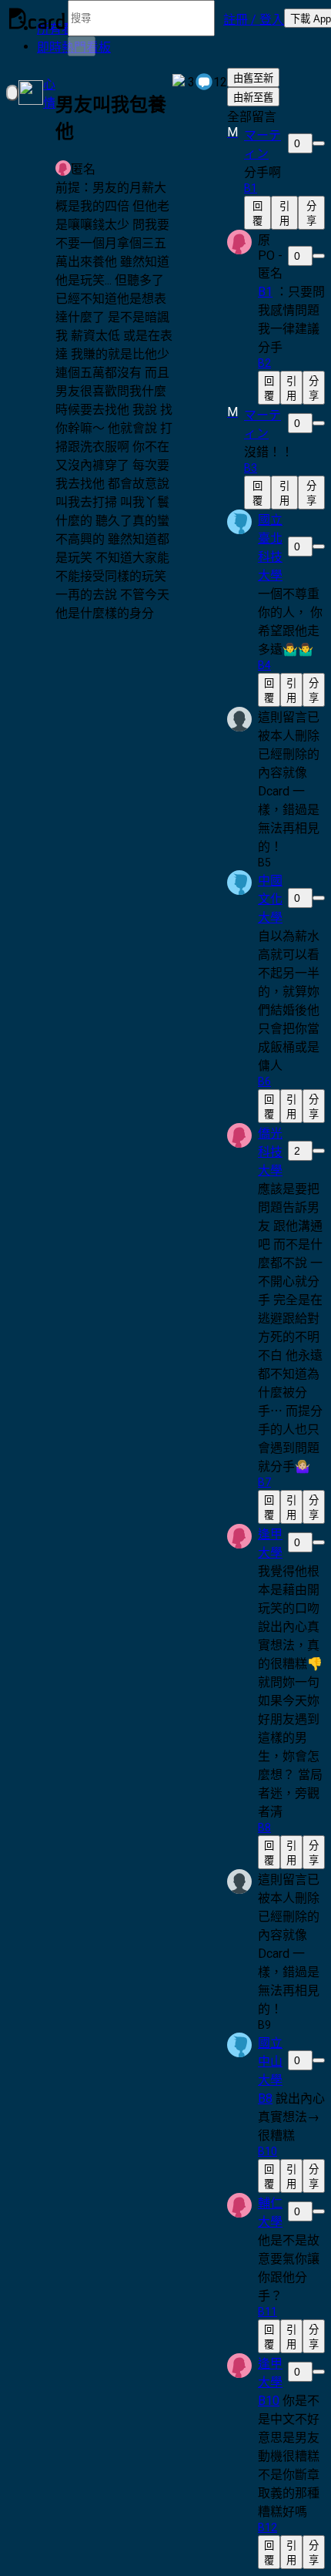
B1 (265, 292)
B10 (269, 2401)
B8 (265, 2098)
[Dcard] (37, 18)
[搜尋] (82, 46)
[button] (254, 18)
